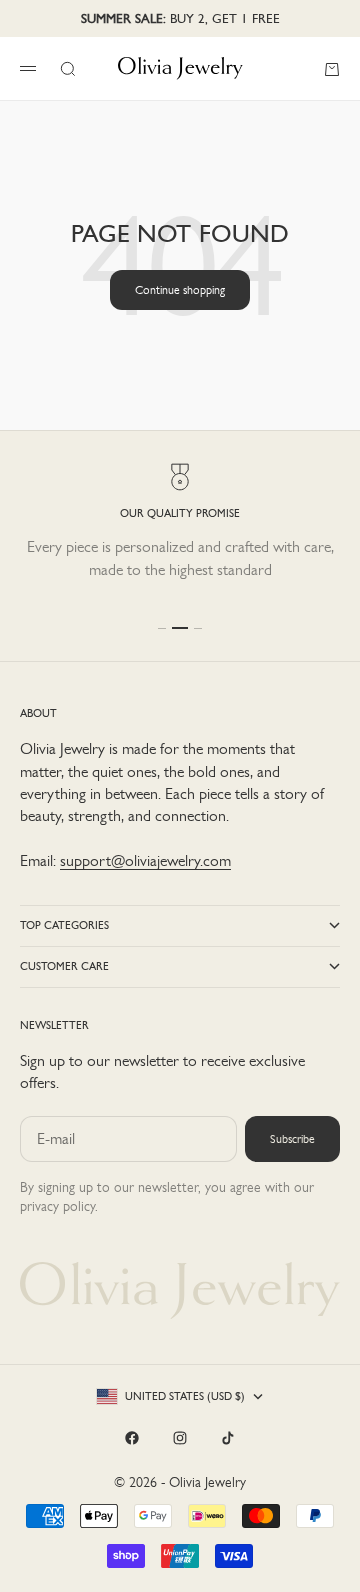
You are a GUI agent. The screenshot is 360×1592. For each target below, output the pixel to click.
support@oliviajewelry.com (145, 860)
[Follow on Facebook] (132, 1438)
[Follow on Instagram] (180, 1438)
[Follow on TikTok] (228, 1438)
